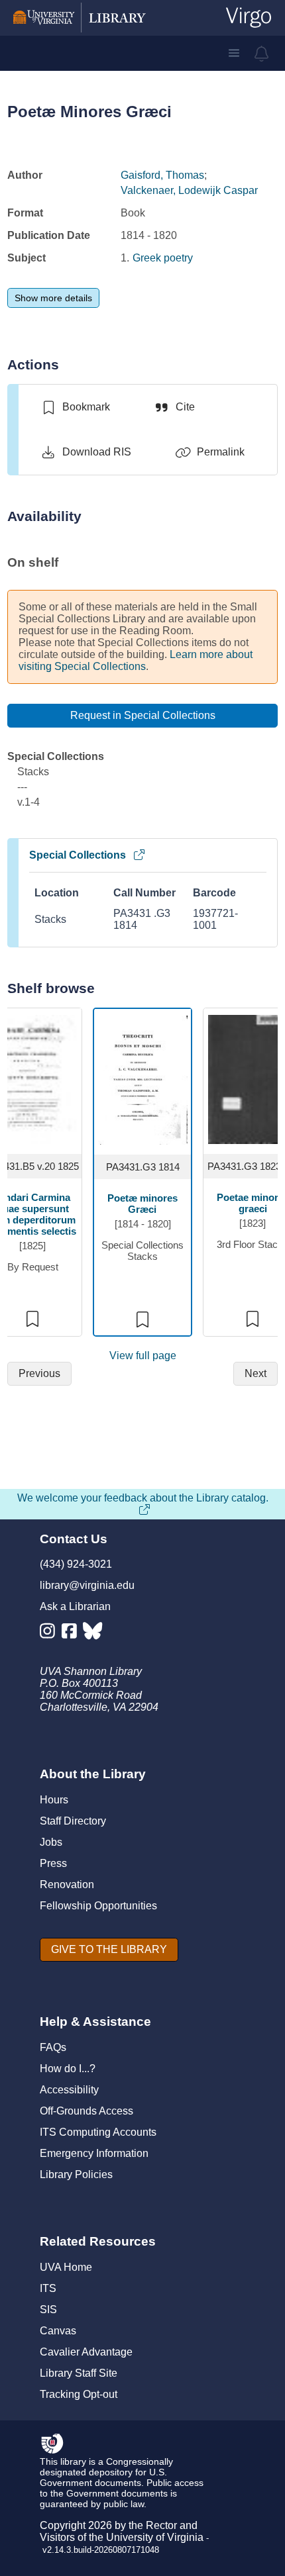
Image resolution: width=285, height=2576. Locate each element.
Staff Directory (73, 1821)
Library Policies (76, 2174)
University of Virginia (155, 2537)
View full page (143, 1356)
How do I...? (68, 2069)
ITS (48, 2288)
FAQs (53, 2047)
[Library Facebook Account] (73, 1634)
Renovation (67, 1884)
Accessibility (69, 2090)
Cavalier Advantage (86, 2352)
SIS (48, 2310)
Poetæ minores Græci (142, 1204)
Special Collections (78, 855)
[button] (234, 53)
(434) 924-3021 (76, 1564)
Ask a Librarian (75, 1606)
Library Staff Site (79, 2373)
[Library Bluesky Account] (94, 1634)
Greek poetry (163, 258)
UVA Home (66, 2267)
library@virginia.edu (87, 1585)
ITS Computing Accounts (98, 2132)
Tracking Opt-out (79, 2394)
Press (53, 1863)
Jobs (51, 1842)
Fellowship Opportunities (98, 1906)
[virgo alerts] (262, 54)
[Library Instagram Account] (51, 1634)
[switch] (75, 407)
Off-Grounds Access (86, 2111)
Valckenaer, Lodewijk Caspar (189, 190)
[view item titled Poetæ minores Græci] (143, 1079)
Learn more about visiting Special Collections (136, 660)
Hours (54, 1800)
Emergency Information (94, 2153)
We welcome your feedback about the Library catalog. (143, 1498)
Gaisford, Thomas (162, 175)
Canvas (58, 2331)
